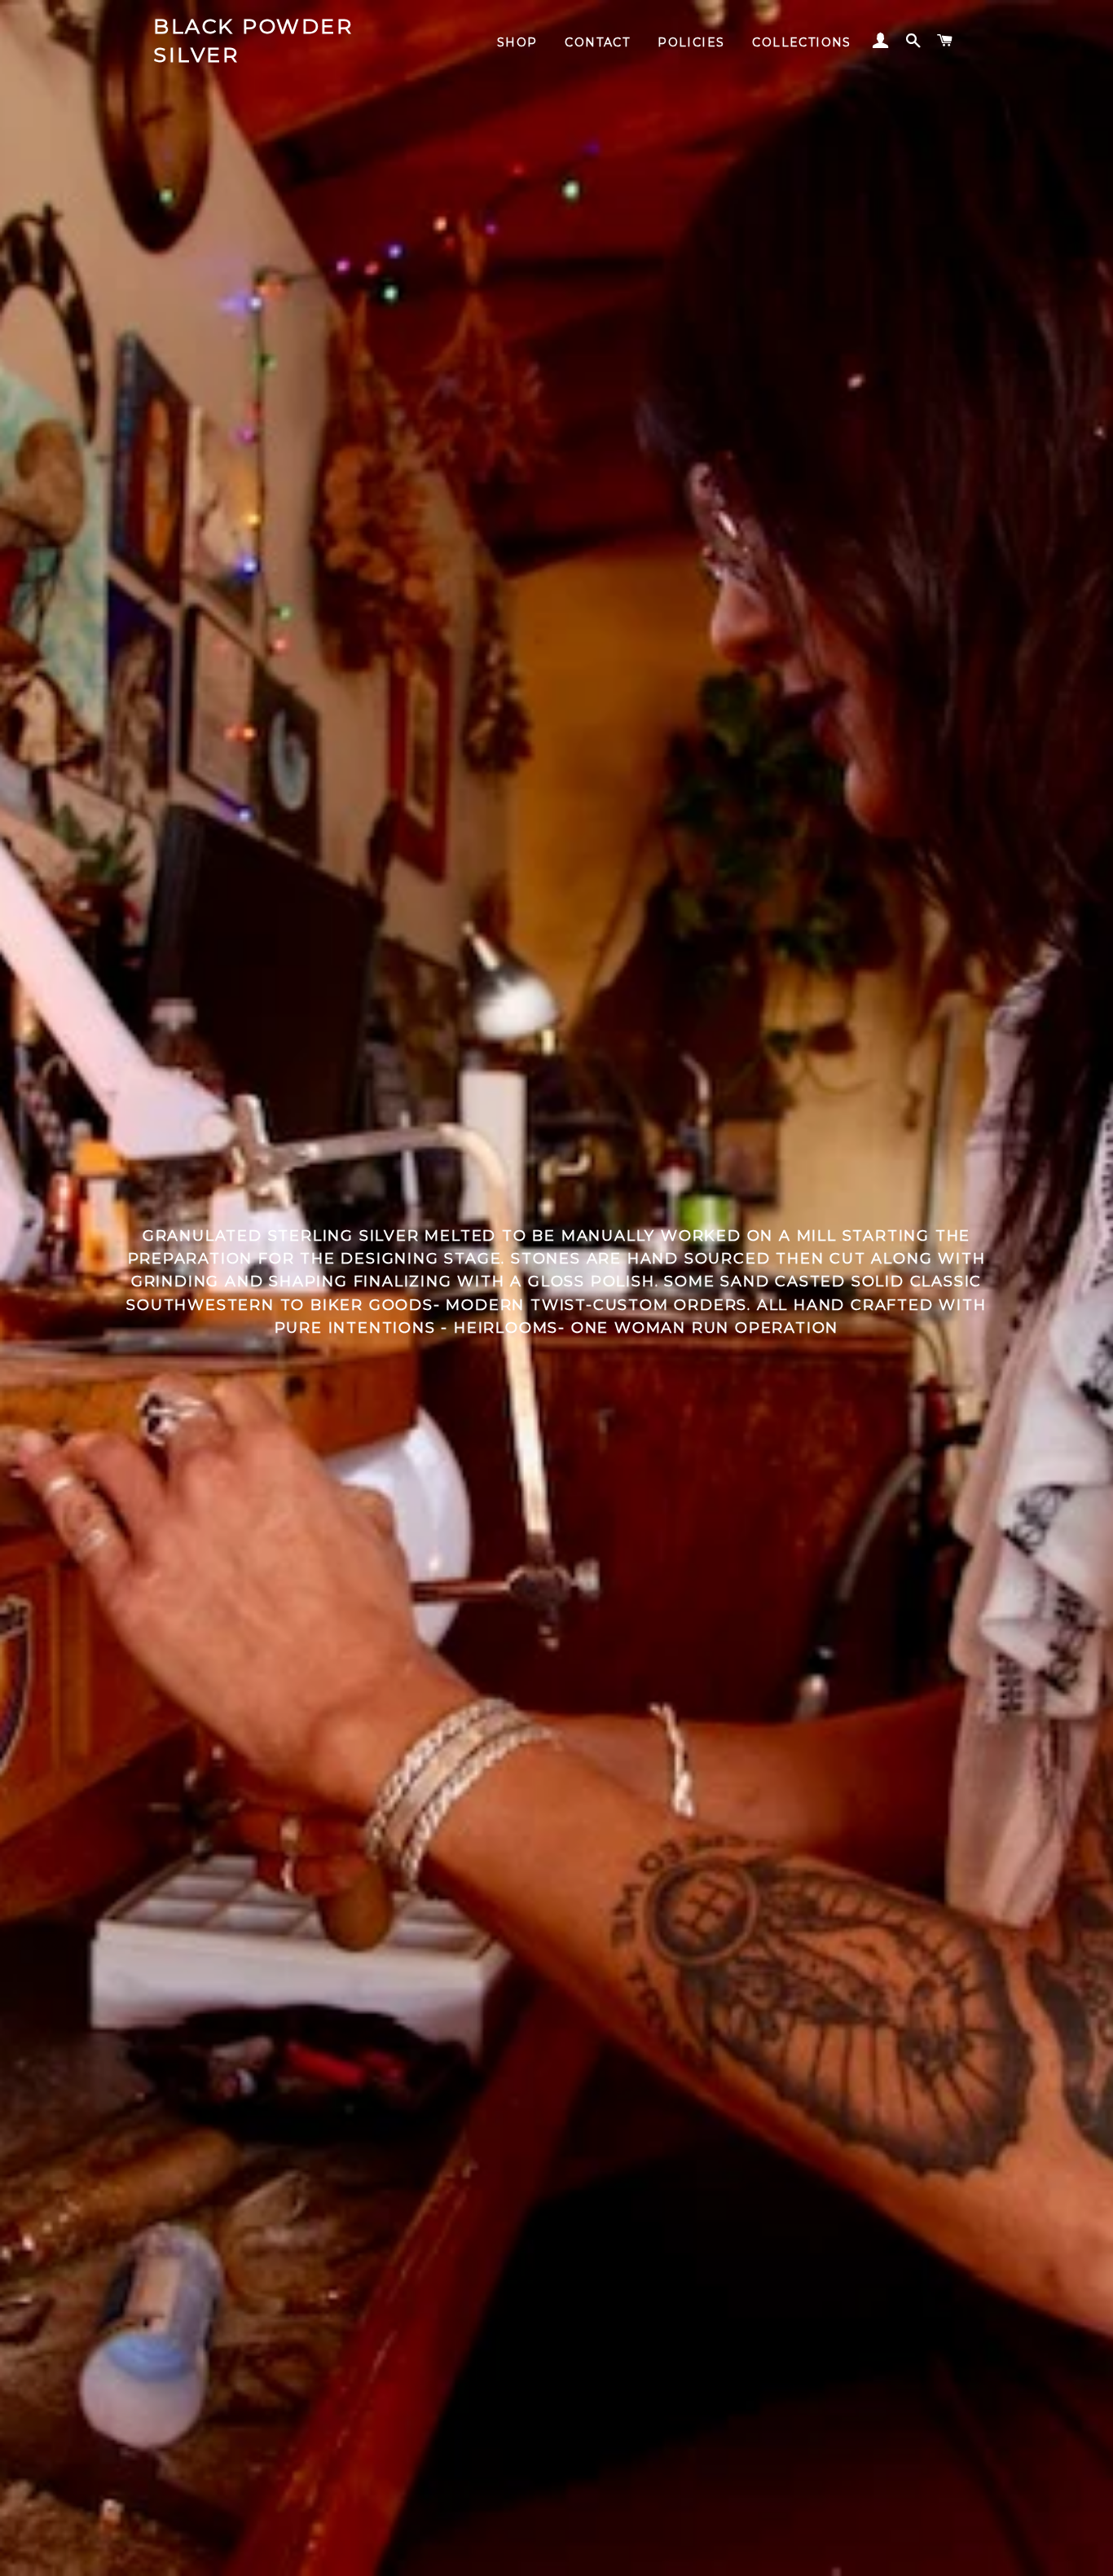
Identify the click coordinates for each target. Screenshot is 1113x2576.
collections (801, 42)
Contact (597, 42)
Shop (517, 42)
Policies (691, 42)
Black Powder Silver (253, 40)
